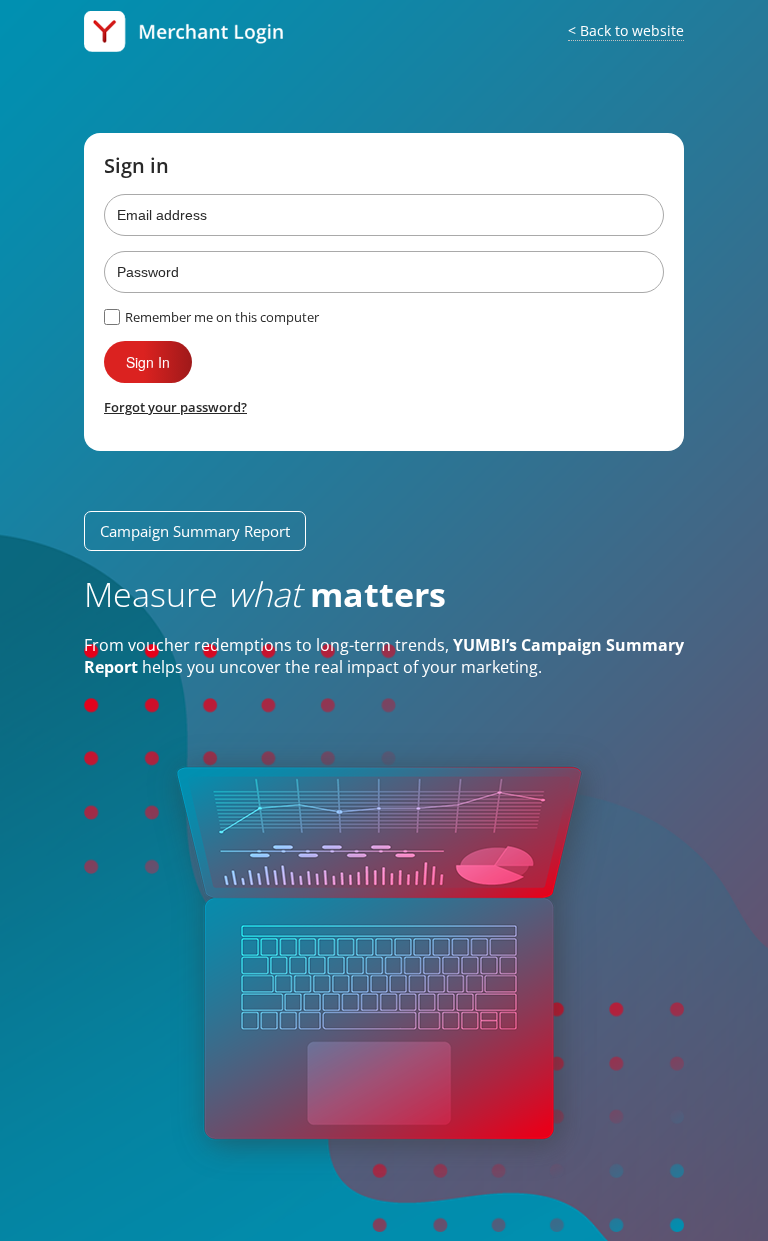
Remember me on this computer (222, 317)
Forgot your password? (175, 407)
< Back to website (626, 31)
